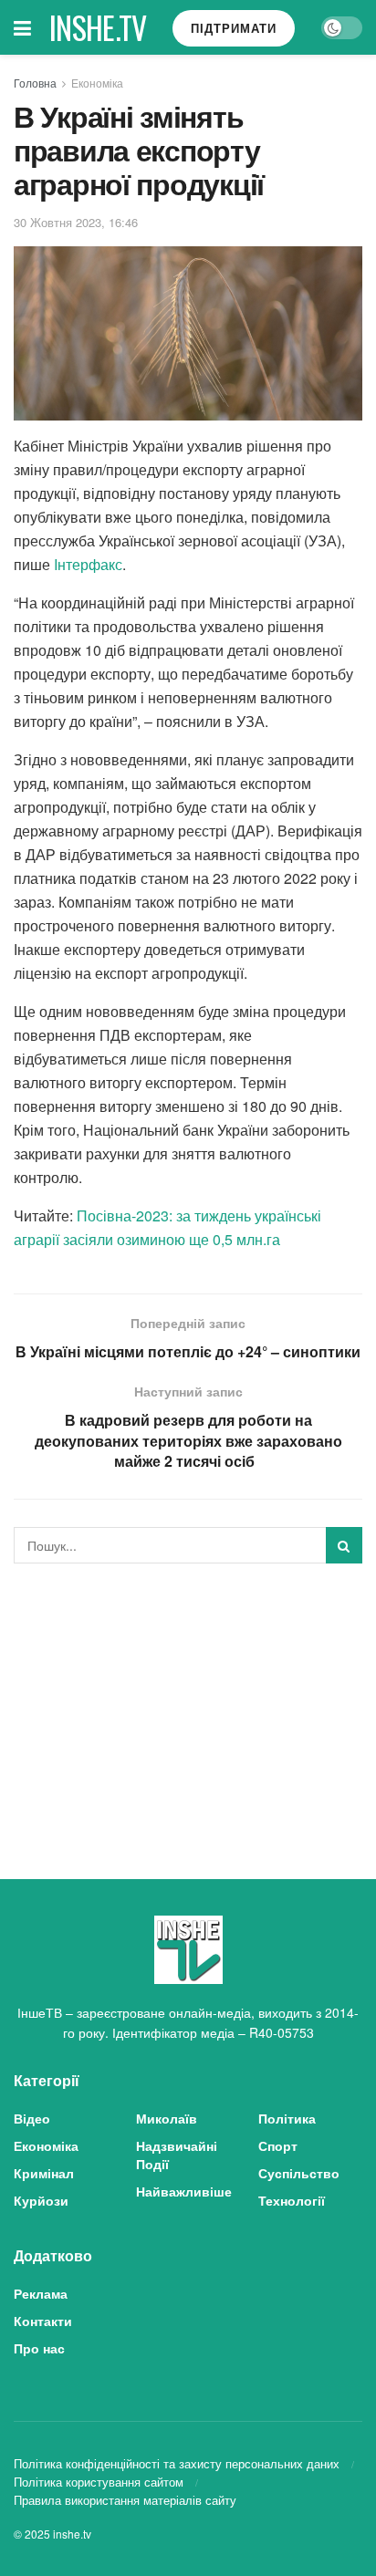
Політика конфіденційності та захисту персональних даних (177, 2463)
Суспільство (299, 2173)
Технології (292, 2200)
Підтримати (234, 28)
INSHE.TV (98, 27)
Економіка (97, 83)
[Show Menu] (22, 27)
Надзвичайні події (177, 2155)
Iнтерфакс (88, 564)
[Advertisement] (188, 1705)
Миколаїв (167, 2118)
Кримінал (44, 2173)
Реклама (41, 2293)
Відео (32, 2118)
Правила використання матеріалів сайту (125, 2500)
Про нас (39, 2348)
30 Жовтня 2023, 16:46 (76, 222)
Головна (35, 83)
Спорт (278, 2145)
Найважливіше (184, 2191)
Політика (287, 2118)
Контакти (43, 2321)
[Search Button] (344, 1545)
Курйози (41, 2200)
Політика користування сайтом (99, 2482)
